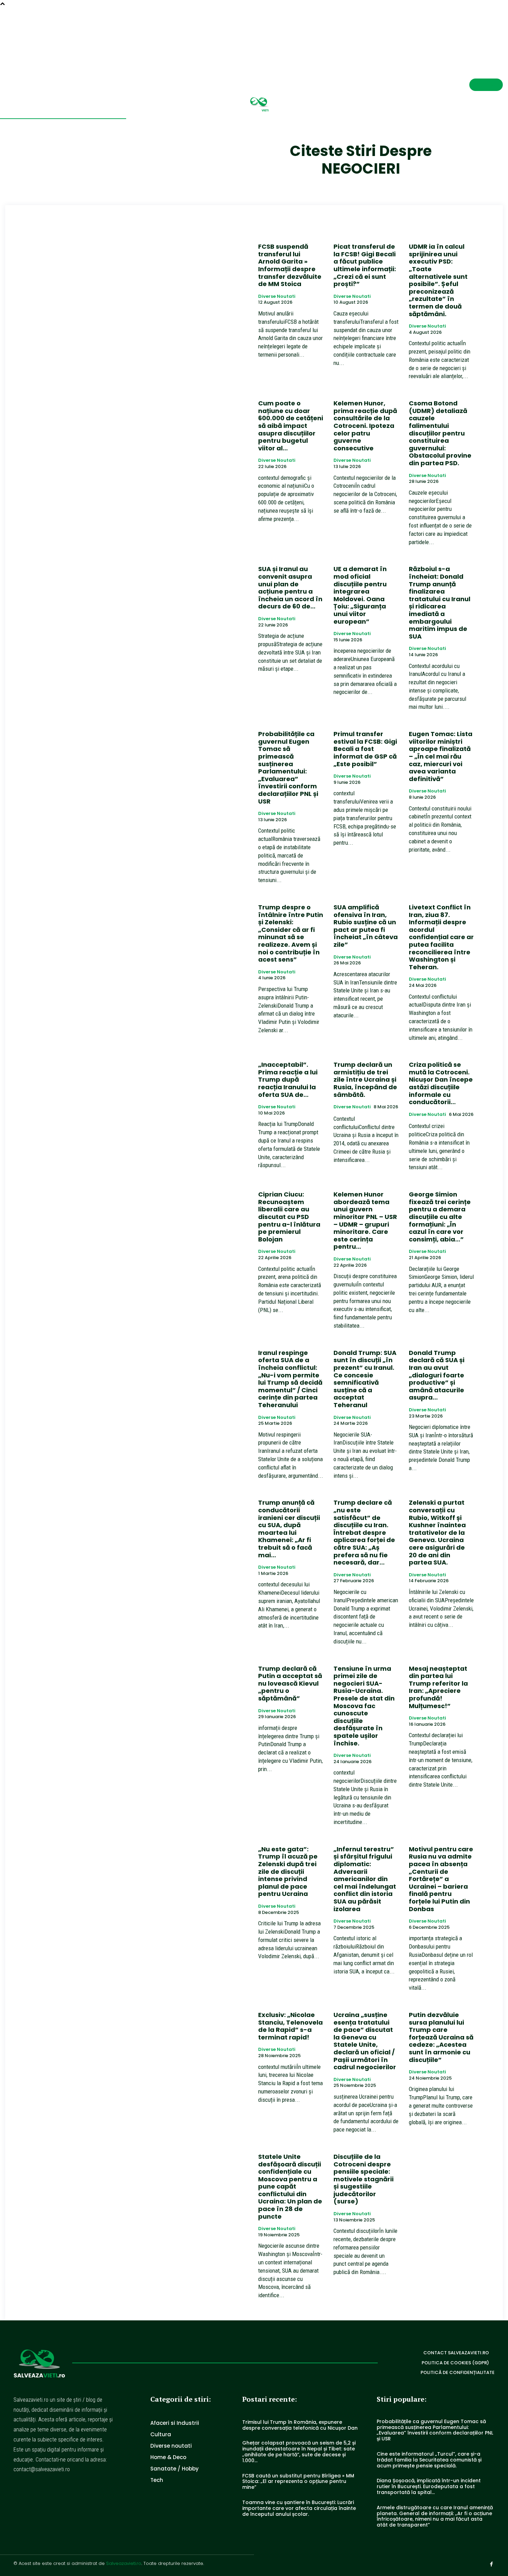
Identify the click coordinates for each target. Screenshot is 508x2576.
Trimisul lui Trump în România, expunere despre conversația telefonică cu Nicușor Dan (300, 2425)
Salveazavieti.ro (124, 2563)
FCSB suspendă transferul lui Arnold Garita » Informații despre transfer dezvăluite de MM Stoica (290, 265)
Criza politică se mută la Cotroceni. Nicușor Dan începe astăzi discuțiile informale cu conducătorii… (441, 1083)
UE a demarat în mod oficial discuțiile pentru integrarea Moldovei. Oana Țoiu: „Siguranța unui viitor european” (360, 595)
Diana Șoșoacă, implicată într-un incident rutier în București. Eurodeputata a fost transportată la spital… (429, 2486)
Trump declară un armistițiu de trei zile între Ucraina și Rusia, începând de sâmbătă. (365, 1079)
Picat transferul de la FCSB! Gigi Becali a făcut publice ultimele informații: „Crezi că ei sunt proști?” (365, 265)
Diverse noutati (277, 296)
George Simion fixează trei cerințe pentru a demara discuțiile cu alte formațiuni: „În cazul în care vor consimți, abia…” (440, 1217)
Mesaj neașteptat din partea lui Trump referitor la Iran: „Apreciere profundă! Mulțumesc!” (438, 1687)
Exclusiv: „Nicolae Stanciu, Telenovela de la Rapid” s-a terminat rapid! (290, 2026)
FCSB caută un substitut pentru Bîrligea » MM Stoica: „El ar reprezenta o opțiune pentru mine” (298, 2482)
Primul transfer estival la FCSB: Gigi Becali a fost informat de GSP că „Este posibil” (365, 749)
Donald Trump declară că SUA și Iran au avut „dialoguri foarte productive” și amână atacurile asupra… (437, 1375)
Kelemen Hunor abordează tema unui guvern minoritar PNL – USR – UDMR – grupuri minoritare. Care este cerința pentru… (365, 1220)
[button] (475, 33)
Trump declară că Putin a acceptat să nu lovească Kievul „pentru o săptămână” (290, 1683)
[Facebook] (500, 34)
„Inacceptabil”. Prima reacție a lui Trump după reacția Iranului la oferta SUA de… (288, 1079)
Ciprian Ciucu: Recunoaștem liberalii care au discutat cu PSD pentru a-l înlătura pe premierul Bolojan (289, 1217)
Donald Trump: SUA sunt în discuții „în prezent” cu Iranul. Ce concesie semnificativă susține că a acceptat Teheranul (365, 1379)
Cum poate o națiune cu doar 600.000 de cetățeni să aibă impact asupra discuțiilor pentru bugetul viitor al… (291, 426)
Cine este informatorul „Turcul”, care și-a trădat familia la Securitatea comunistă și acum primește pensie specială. (429, 2460)
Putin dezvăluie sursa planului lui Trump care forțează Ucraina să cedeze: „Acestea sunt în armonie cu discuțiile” (441, 2037)
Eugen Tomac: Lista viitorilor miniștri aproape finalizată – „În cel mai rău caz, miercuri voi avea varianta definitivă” (441, 756)
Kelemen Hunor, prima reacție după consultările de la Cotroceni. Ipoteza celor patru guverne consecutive (365, 426)
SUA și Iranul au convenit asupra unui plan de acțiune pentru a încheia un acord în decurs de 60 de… (290, 588)
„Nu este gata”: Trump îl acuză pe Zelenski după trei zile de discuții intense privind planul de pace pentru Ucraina (288, 1872)
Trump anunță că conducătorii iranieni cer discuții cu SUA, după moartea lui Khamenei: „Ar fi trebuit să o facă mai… (289, 1529)
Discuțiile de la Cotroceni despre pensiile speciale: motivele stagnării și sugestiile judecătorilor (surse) (364, 2179)
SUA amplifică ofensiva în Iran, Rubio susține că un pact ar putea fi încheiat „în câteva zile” (366, 926)
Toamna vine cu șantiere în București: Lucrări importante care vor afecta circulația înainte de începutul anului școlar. (299, 2508)
